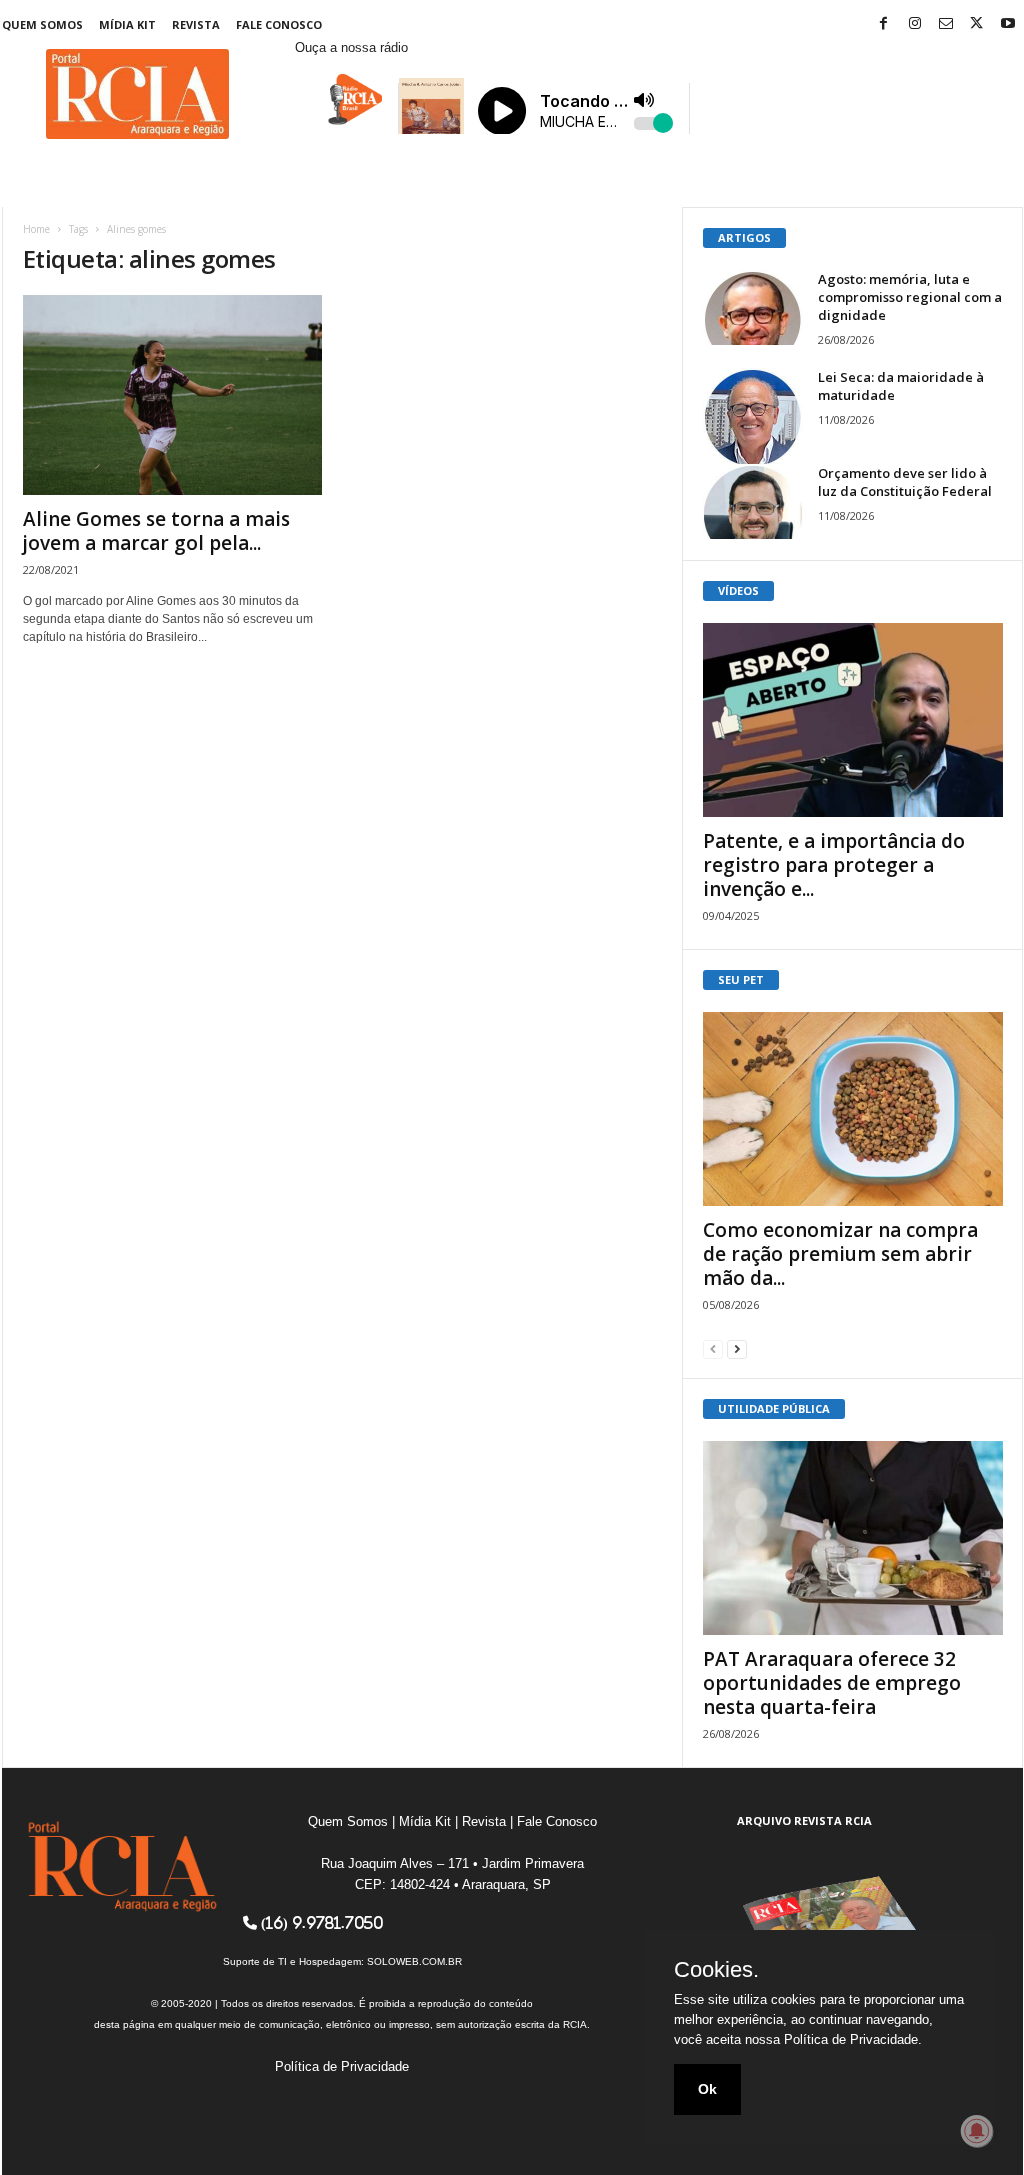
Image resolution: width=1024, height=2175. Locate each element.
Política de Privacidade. (853, 2039)
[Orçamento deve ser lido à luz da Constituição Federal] (753, 501)
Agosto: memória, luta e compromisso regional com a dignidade (910, 297)
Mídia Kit (127, 24)
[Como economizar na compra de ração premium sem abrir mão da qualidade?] (853, 1109)
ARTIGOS (744, 237)
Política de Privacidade (342, 2066)
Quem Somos (42, 24)
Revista (196, 24)
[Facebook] (884, 24)
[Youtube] (1008, 24)
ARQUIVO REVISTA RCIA (804, 1820)
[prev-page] (713, 1348)
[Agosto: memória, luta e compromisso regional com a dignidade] (753, 307)
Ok (707, 2089)
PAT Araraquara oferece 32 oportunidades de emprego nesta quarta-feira (832, 1683)
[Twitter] (977, 24)
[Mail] (946, 24)
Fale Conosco (279, 24)
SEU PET (741, 979)
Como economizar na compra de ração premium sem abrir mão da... (840, 1254)
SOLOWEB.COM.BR (414, 1961)
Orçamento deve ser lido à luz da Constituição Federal (905, 482)
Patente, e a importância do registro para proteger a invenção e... (834, 865)
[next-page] (737, 1348)
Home (36, 229)
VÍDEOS (738, 590)
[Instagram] (915, 24)
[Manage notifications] (977, 2131)
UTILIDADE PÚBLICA (774, 1408)
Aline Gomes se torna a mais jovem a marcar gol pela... (156, 531)
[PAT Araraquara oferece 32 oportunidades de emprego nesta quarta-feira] (853, 1538)
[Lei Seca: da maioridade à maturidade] (753, 418)
